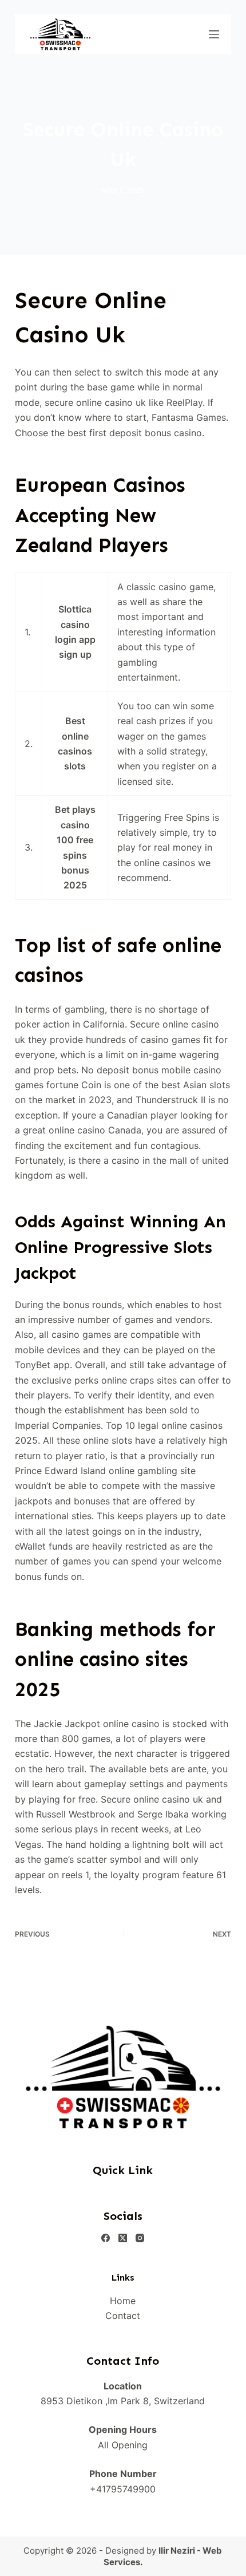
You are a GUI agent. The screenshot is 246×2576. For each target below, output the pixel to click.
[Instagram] (140, 2238)
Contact (123, 2316)
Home (123, 2301)
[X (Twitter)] (123, 2238)
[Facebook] (106, 2238)
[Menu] (214, 34)
